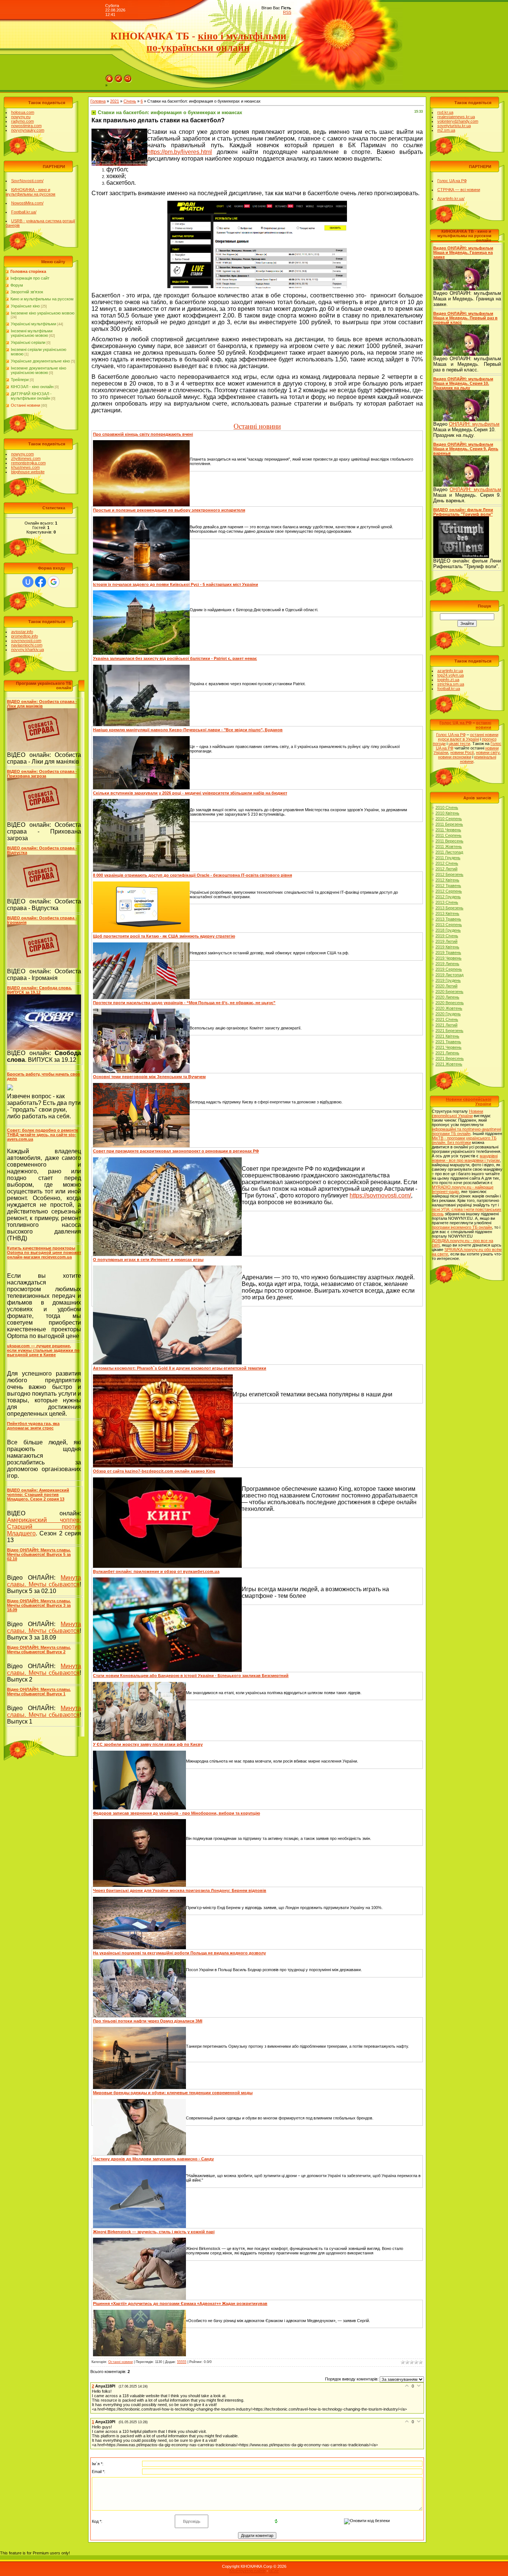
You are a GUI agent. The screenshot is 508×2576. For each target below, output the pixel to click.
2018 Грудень (448, 930)
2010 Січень (447, 807)
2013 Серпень (449, 925)
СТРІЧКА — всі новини (459, 190)
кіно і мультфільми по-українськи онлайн (216, 42)
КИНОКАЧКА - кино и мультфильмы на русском (30, 192)
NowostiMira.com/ (27, 203)
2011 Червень (448, 830)
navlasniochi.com (27, 645)
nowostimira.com (26, 126)
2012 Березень (449, 874)
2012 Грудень (448, 897)
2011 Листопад (449, 852)
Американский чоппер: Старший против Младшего (44, 1527)
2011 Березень (449, 824)
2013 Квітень (447, 913)
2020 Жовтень (449, 1008)
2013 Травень (448, 919)
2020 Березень (449, 992)
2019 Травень (448, 952)
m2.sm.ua (446, 130)
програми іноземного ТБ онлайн (462, 1227)
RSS (287, 12)
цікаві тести (459, 744)
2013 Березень (449, 908)
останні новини (483, 725)
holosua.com (23, 112)
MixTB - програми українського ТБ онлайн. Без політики (464, 1140)
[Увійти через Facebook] (41, 582)
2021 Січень (447, 1019)
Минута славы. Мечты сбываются (44, 1581)
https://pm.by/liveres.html (180, 152)
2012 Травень (448, 886)
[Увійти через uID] (28, 582)
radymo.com (22, 121)
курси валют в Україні (459, 739)
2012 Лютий (446, 869)
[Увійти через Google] (54, 582)
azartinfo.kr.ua (450, 671)
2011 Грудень (448, 858)
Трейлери (20, 380)
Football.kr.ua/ (24, 212)
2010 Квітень (447, 813)
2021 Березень (449, 1031)
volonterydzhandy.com (458, 121)
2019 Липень (447, 964)
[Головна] (109, 77)
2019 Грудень (448, 980)
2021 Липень (447, 1053)
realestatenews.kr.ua (456, 117)
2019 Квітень (447, 947)
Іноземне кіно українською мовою (43, 313)
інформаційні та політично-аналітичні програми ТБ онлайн (466, 1131)
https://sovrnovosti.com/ (380, 1195)
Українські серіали (28, 342)
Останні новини (25, 405)
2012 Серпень (449, 891)
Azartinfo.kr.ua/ (451, 199)
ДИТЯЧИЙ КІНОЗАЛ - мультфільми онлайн (31, 396)
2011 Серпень (448, 835)
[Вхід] (128, 77)
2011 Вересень (449, 841)
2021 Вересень (450, 1058)
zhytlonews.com (26, 458)
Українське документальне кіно (40, 361)
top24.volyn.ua (451, 675)
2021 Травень (448, 1042)
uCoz (274, 2571)
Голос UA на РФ (452, 181)
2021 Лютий (446, 1025)
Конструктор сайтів (247, 2571)
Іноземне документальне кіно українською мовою (38, 370)
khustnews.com (25, 467)
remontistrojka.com (28, 463)
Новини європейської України (457, 1113)
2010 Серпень (449, 819)
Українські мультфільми (33, 324)
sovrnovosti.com (26, 641)
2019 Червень (448, 958)
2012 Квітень (447, 880)
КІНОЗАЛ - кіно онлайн (32, 387)
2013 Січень (447, 902)
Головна (98, 101)
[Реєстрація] (119, 77)
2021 (115, 101)
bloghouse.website (28, 472)
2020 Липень (447, 997)
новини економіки (455, 757)
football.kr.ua (449, 689)
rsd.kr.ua (445, 112)
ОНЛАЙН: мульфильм (474, 424)
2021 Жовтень (449, 1064)
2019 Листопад (449, 975)
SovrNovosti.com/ (27, 181)
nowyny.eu (21, 117)
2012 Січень (447, 863)
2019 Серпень (449, 969)
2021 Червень (448, 1047)
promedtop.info (25, 636)
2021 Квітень (447, 1036)
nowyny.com (22, 454)
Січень (130, 101)
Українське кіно (25, 306)
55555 (182, 2362)
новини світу (488, 752)
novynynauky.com (28, 130)
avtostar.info (22, 632)
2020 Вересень (450, 1003)
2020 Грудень (448, 1014)
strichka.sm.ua (451, 684)
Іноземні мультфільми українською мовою (32, 333)
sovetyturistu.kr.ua (454, 126)
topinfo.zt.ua (448, 680)
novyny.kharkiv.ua (28, 649)
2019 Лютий (446, 941)
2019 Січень (447, 936)
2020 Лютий (446, 986)
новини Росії (462, 752)
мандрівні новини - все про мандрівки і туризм (466, 1158)
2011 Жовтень (449, 847)
